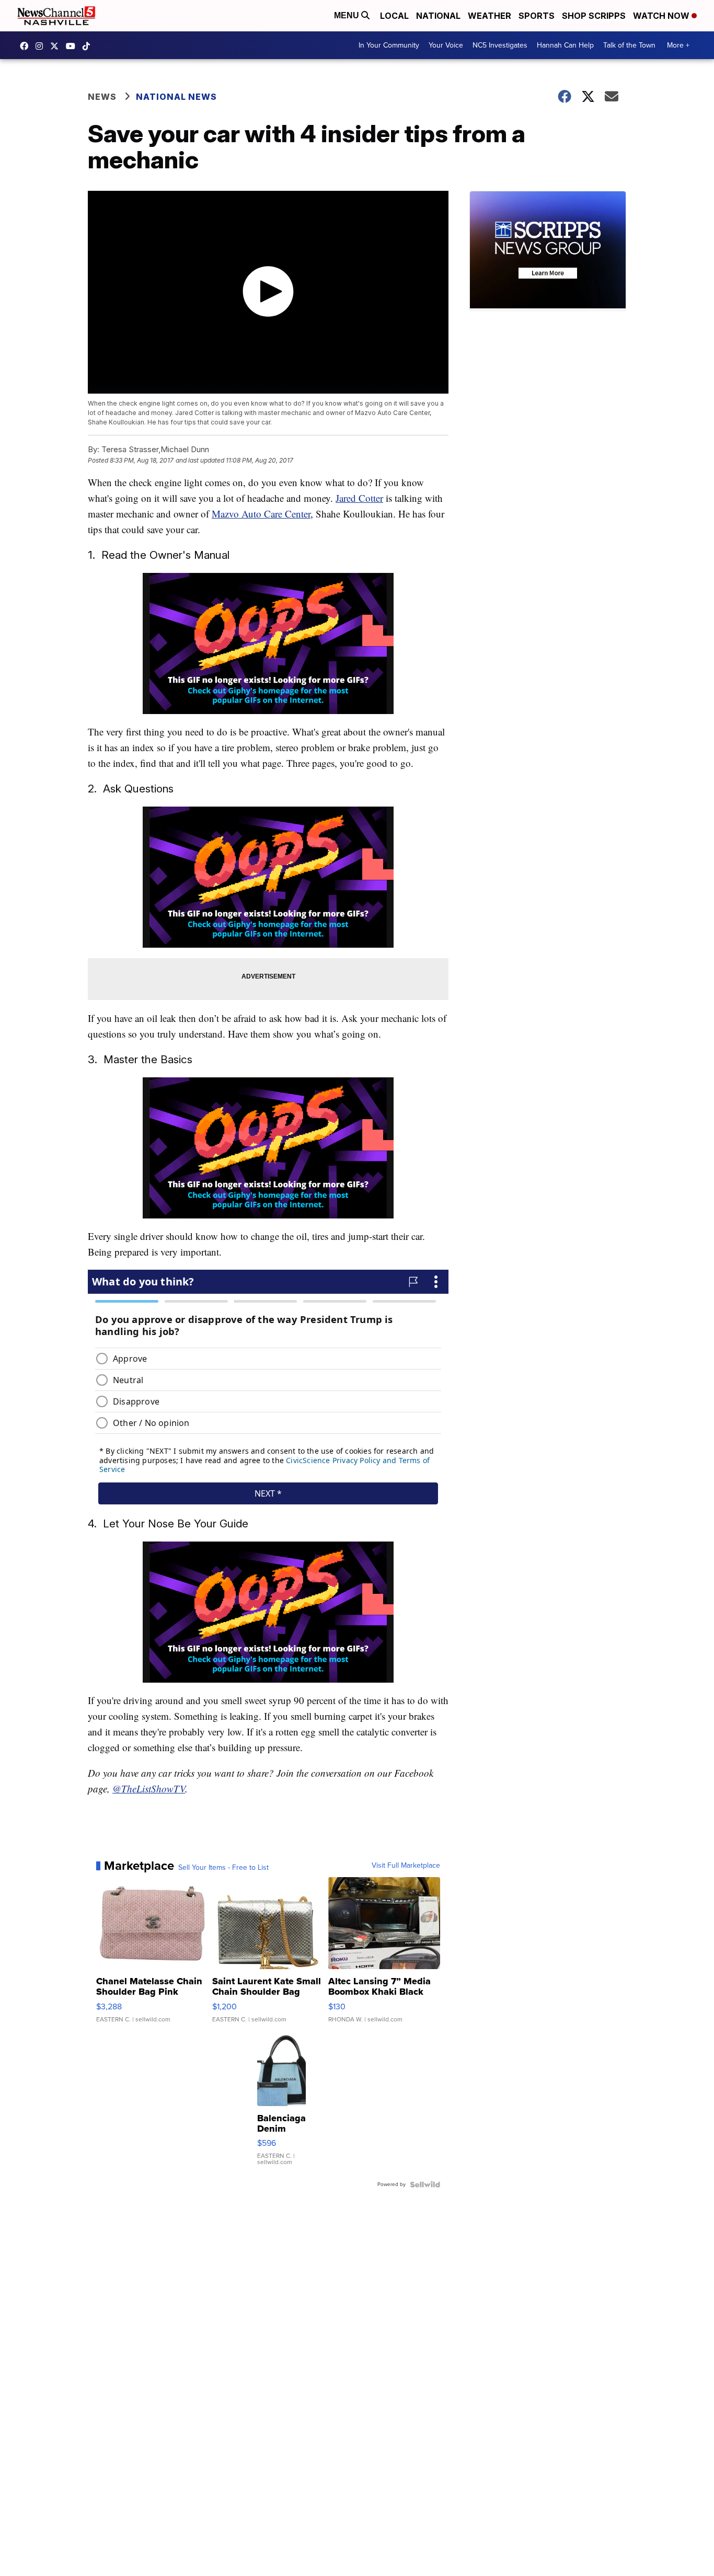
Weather (490, 16)
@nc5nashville (89, 46)
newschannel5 (27, 46)
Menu (348, 15)
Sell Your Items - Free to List (223, 1868)
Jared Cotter (359, 498)
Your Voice (446, 45)
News (102, 97)
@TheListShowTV (149, 1789)
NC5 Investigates (500, 45)
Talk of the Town (629, 45)
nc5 (57, 46)
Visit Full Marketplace (406, 1866)
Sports (537, 16)
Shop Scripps (594, 16)
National (438, 16)
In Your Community (389, 45)
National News (176, 97)
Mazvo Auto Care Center (261, 514)
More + (678, 45)
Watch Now (662, 16)
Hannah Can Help (565, 45)
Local (394, 16)
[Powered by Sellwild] (425, 2184)
